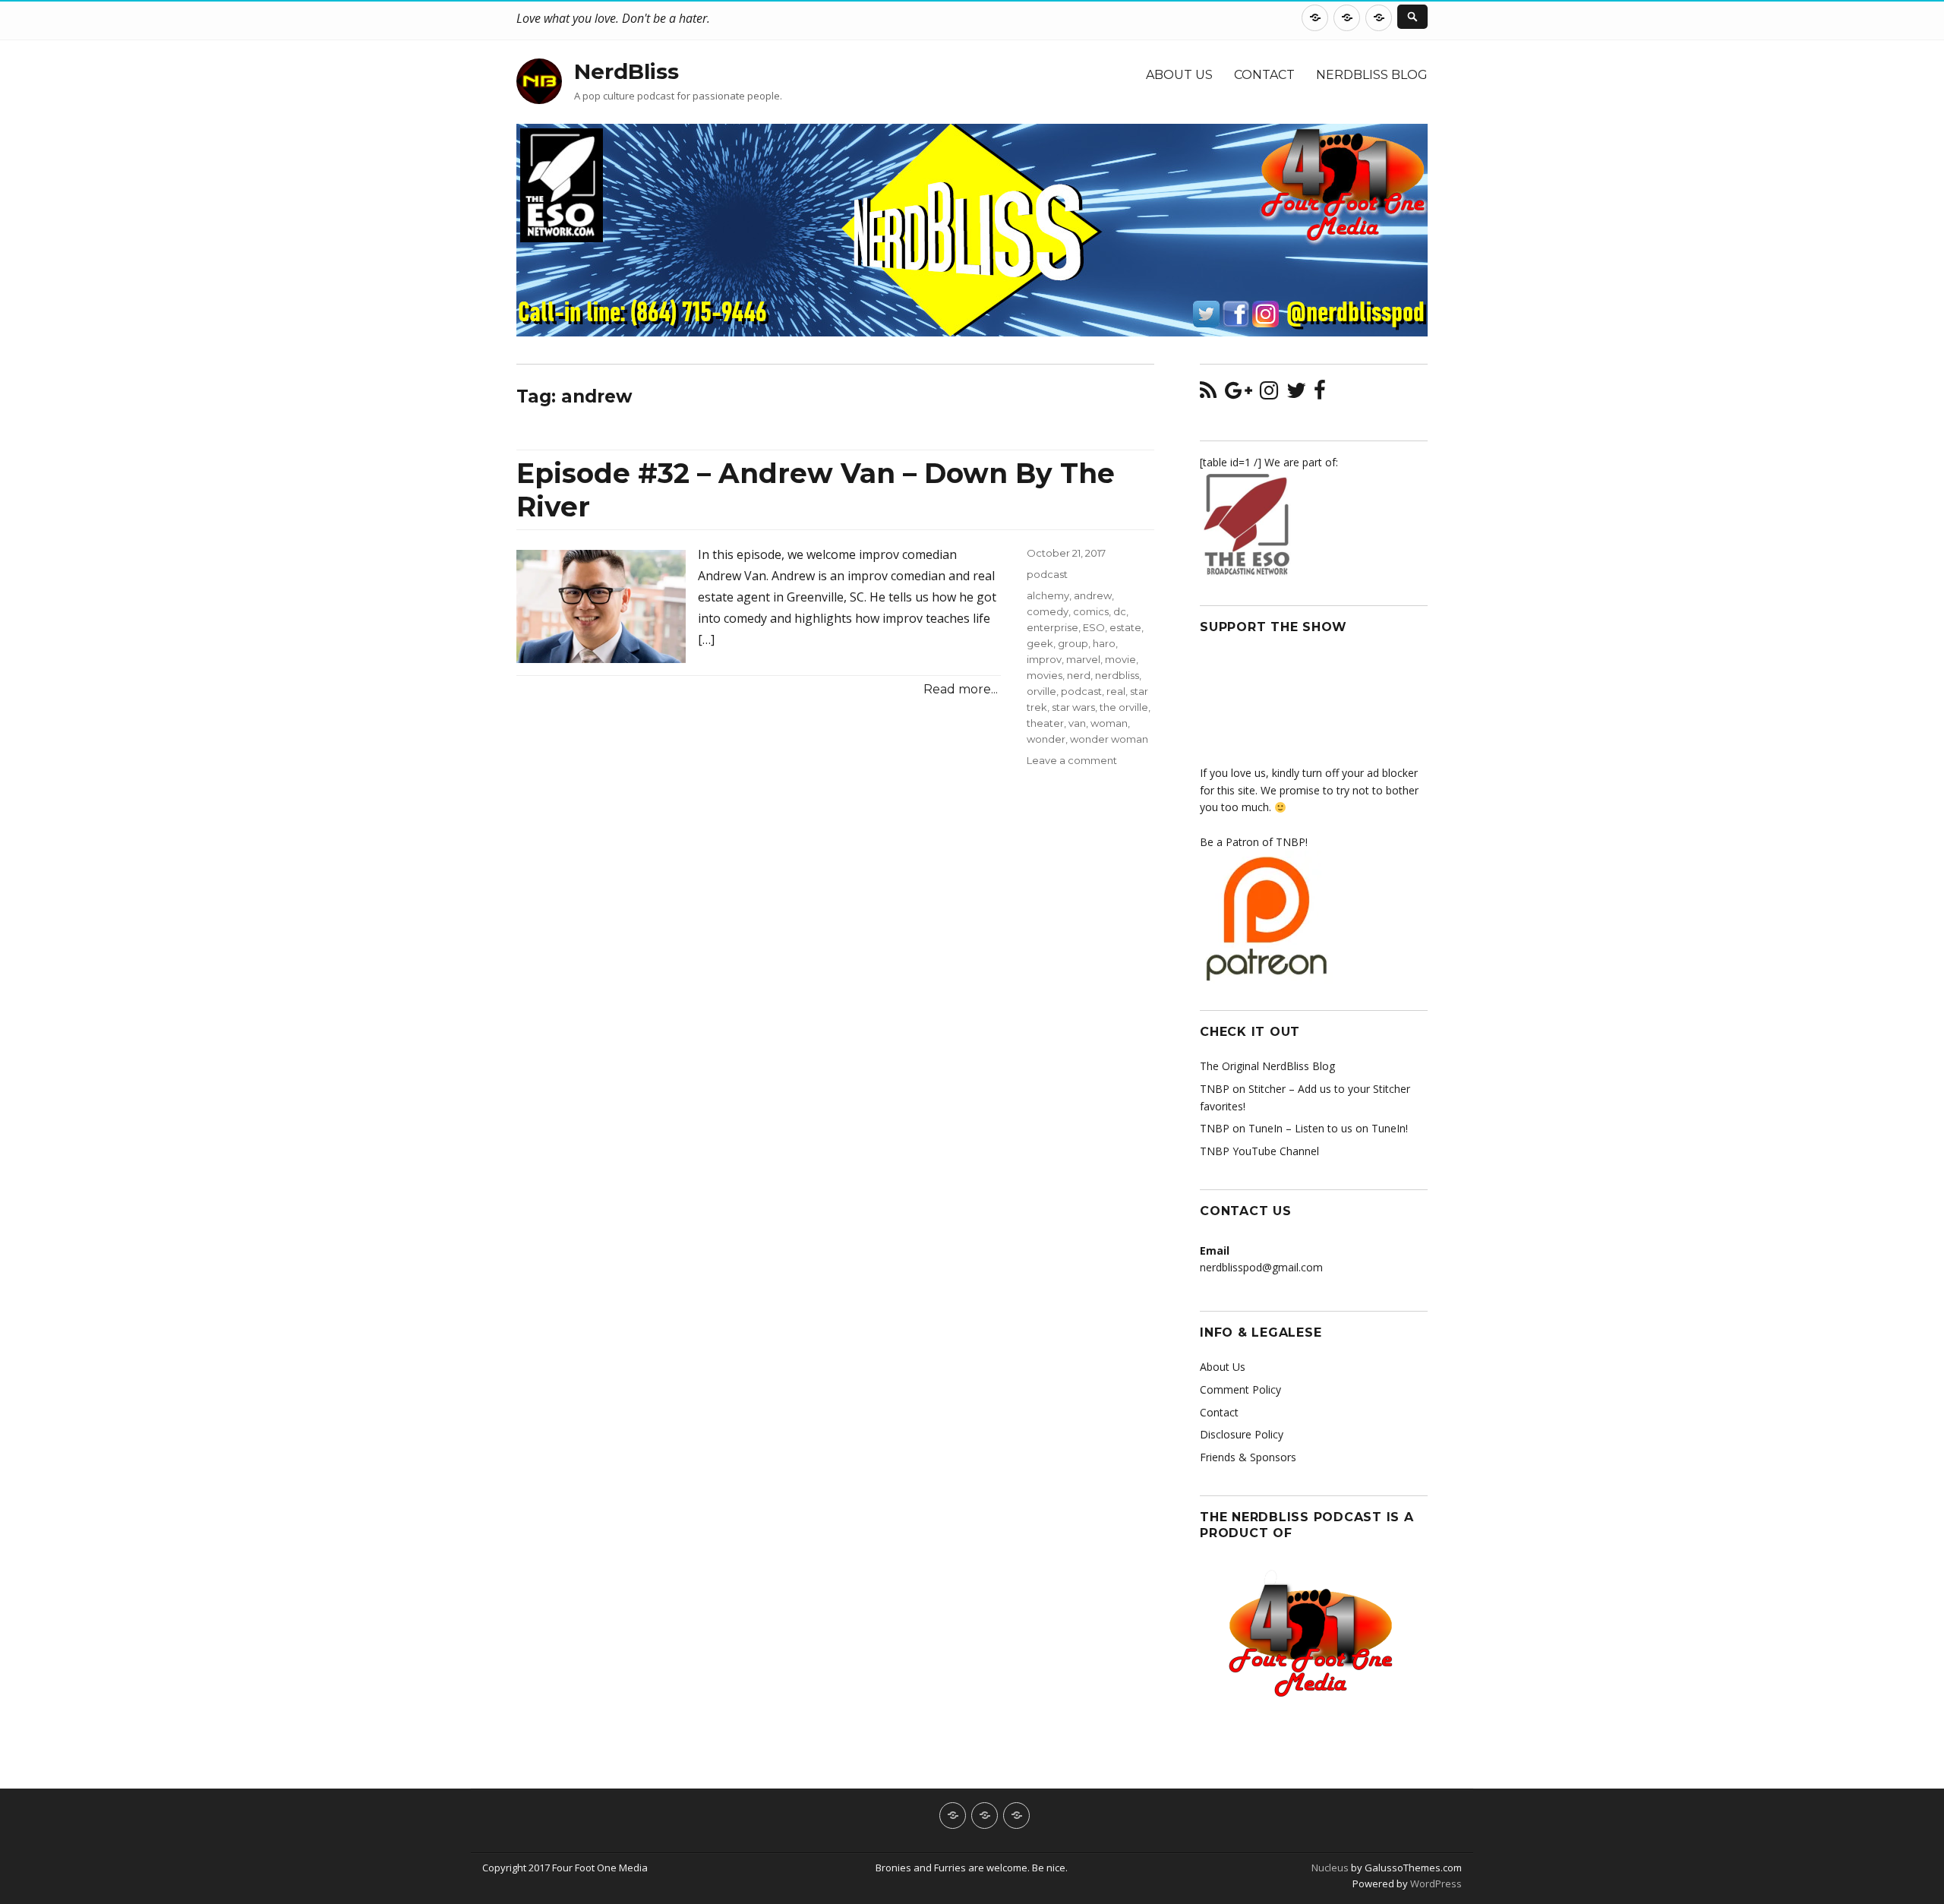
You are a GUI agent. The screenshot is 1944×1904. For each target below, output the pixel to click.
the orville (1124, 707)
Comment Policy (1240, 1389)
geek (1040, 643)
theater (1045, 723)
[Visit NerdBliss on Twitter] (1296, 394)
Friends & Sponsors (1248, 1457)
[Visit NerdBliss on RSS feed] (1208, 394)
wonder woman (1109, 739)
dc (1120, 611)
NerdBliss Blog (1372, 75)
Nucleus (1330, 1868)
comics (1091, 611)
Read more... (961, 689)
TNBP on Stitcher (1243, 1089)
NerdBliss (626, 71)
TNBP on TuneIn (1241, 1128)
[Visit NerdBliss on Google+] (1239, 394)
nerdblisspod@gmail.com (1261, 1267)
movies (1045, 675)
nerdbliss (1117, 675)
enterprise (1052, 627)
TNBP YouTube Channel (1259, 1151)
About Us (1179, 75)
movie (1120, 659)
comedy (1048, 611)
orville (1041, 691)
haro (1104, 643)
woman (1109, 723)
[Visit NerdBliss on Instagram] (1269, 394)
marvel (1083, 659)
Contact (1264, 75)
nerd (1079, 675)
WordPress (1435, 1883)
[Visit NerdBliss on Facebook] (1320, 394)
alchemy (1048, 595)
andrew (1093, 595)
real (1116, 691)
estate (1125, 627)
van (1077, 723)
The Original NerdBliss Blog (1267, 1066)
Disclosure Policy (1242, 1434)
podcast (1047, 574)
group (1073, 643)
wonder (1046, 739)
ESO (1094, 627)
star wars (1073, 707)
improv (1044, 659)
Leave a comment (1072, 760)
